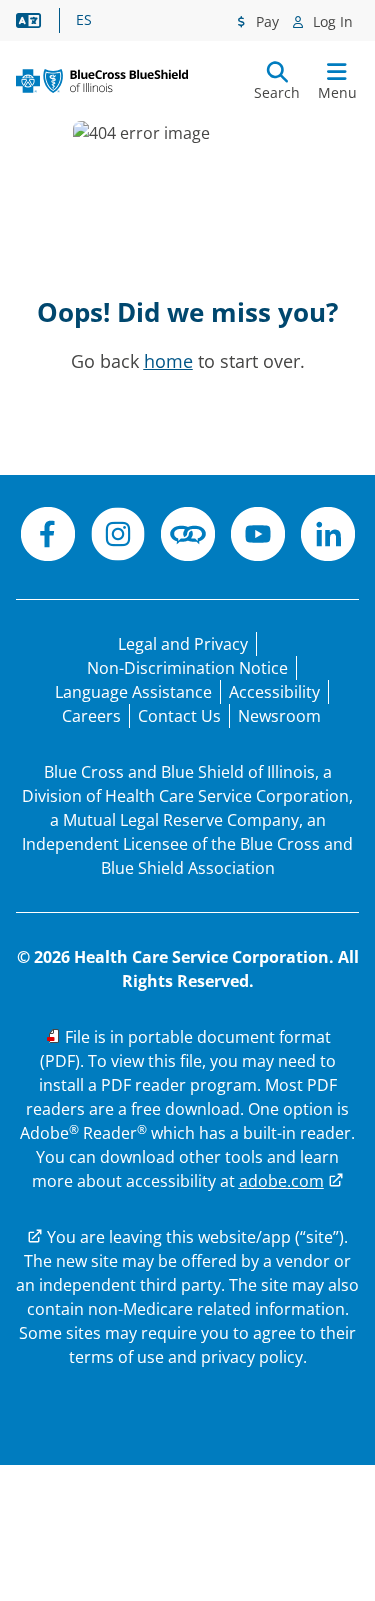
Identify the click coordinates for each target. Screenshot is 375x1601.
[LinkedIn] (328, 537)
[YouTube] (258, 537)
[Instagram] (118, 537)
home (168, 361)
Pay (265, 21)
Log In (331, 21)
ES (84, 20)
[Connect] (188, 537)
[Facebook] (48, 537)
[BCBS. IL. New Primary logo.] (102, 81)
